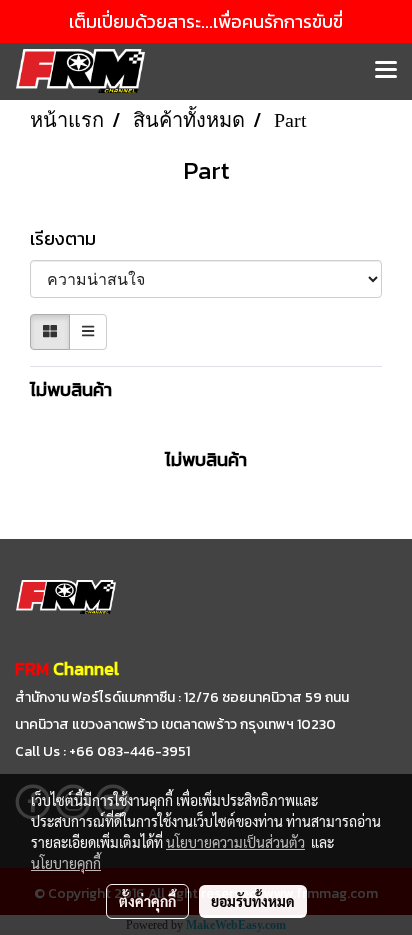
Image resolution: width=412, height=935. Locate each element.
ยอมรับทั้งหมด (253, 901)
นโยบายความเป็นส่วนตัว (235, 842)
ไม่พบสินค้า (71, 389)
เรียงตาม (69, 238)
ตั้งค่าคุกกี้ (147, 901)
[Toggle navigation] (386, 71)
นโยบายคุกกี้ (66, 863)
